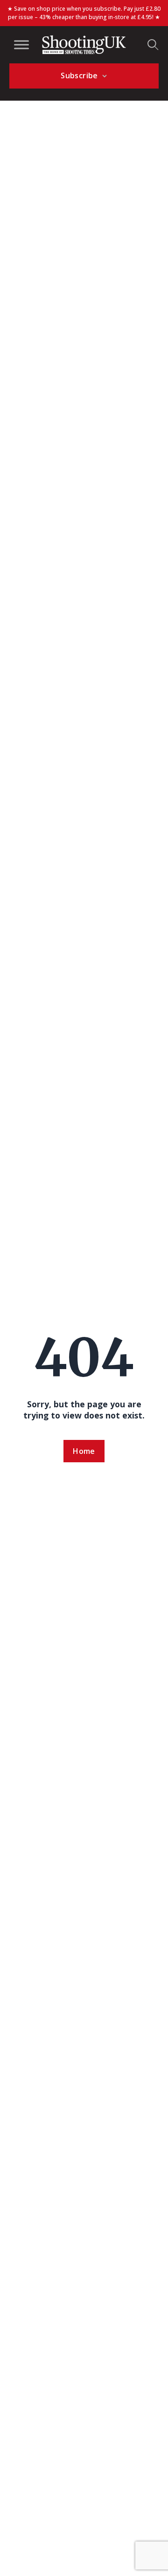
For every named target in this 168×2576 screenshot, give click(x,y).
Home (84, 1451)
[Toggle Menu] (21, 45)
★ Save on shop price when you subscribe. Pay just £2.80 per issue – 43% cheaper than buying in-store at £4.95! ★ (84, 13)
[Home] (84, 45)
